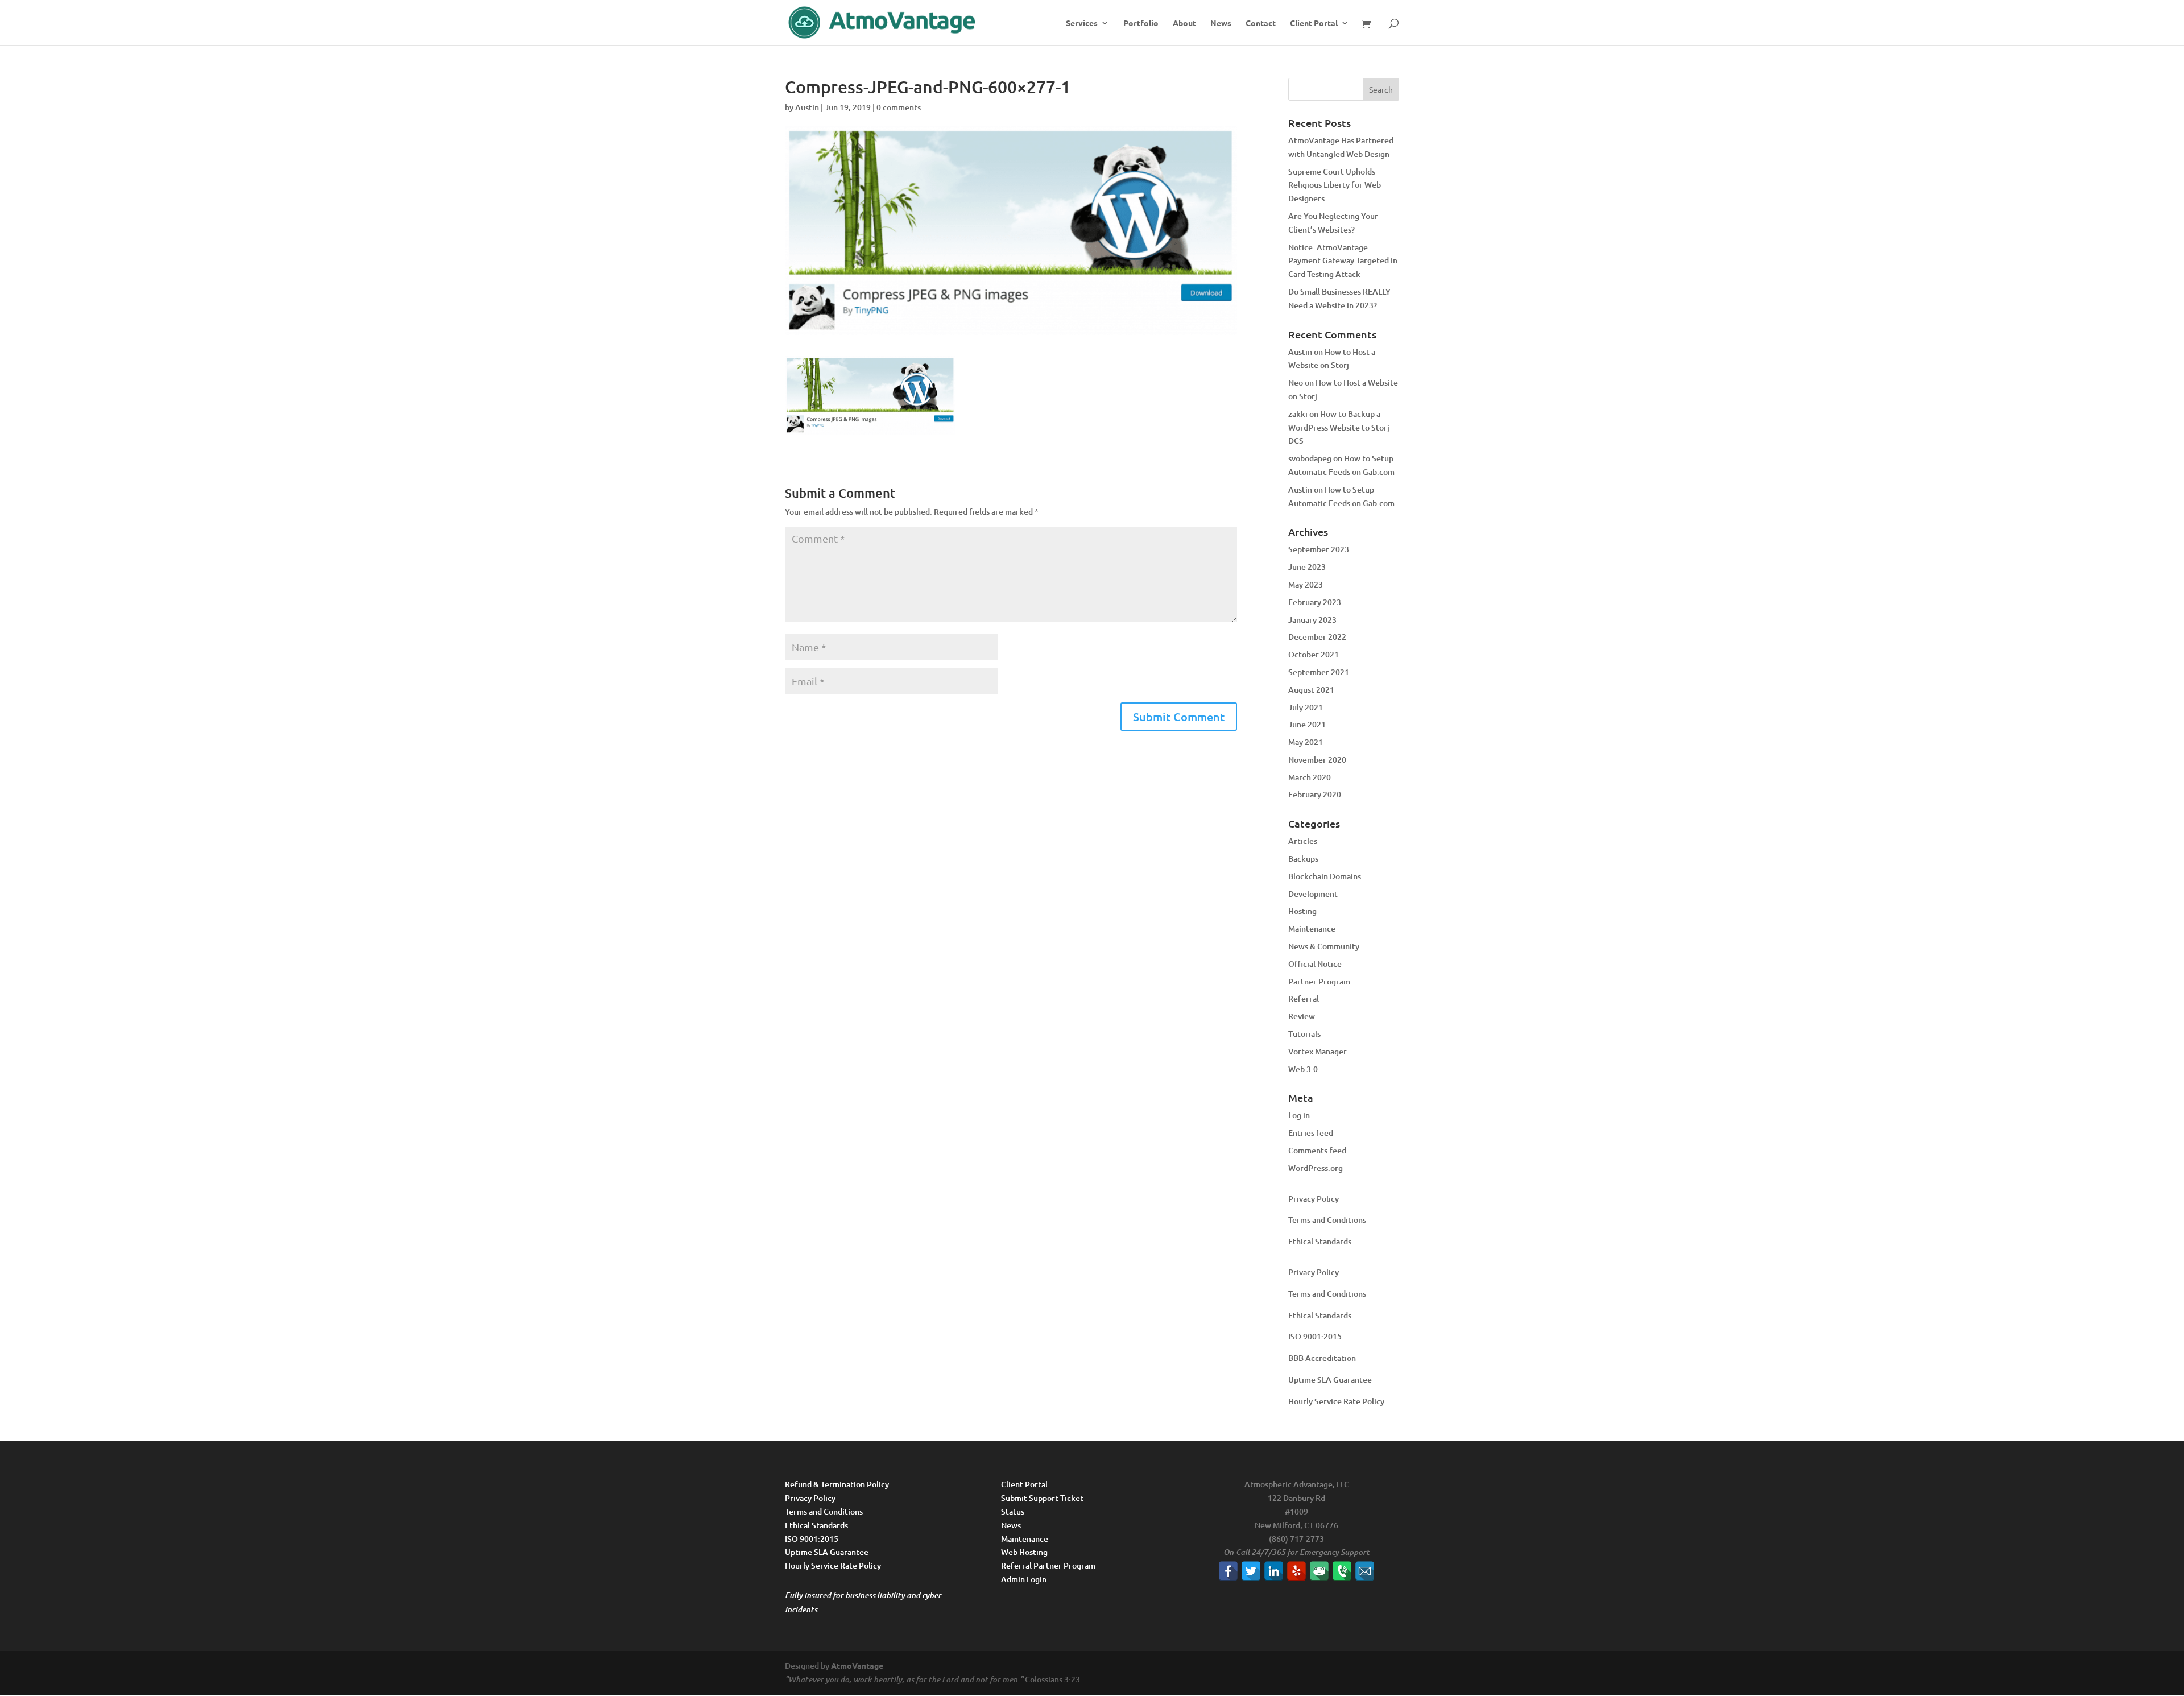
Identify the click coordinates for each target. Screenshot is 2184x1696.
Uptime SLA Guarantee (1330, 1379)
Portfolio (1141, 23)
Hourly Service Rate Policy (1336, 1401)
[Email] (1365, 1571)
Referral (1304, 998)
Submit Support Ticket (1042, 1498)
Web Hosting (1024, 1552)
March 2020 (1310, 777)
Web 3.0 (1303, 1069)
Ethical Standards (1320, 1241)
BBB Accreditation (1322, 1358)
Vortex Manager (1318, 1051)
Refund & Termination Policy (837, 1484)
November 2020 (1317, 760)
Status (1013, 1511)
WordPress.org (1316, 1168)
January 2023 (1312, 620)
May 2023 (1306, 584)
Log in (1299, 1115)
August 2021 (1311, 690)
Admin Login (1024, 1579)
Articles (1303, 841)
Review (1302, 1016)
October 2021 (1314, 654)
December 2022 (1317, 637)
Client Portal (1314, 23)
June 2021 (1307, 724)
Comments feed (1317, 1150)
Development (1313, 894)
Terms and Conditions (1327, 1220)
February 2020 (1315, 794)
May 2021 (1306, 742)
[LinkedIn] (1274, 1571)
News (1221, 23)
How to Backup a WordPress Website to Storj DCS (1339, 427)
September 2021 (1319, 672)
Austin (807, 107)
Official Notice (1315, 964)
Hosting (1302, 911)
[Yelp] (1296, 1571)
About (1184, 23)
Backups (1303, 859)
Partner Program (1319, 981)
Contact (1261, 23)
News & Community (1324, 946)
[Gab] (1319, 1571)
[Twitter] (1251, 1571)
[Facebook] (1228, 1571)
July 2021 (1306, 707)
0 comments (899, 107)
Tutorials (1304, 1034)
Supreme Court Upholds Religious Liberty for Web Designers (1335, 185)
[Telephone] (1342, 1571)
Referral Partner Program (1048, 1565)
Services (1082, 23)
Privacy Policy (1314, 1199)
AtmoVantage (857, 1665)
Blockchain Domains (1325, 876)
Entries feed (1311, 1133)
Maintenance (1312, 928)
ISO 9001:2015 (1315, 1336)
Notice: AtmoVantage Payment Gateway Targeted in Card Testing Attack (1343, 261)
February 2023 (1315, 602)
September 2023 (1319, 549)
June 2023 (1307, 567)
